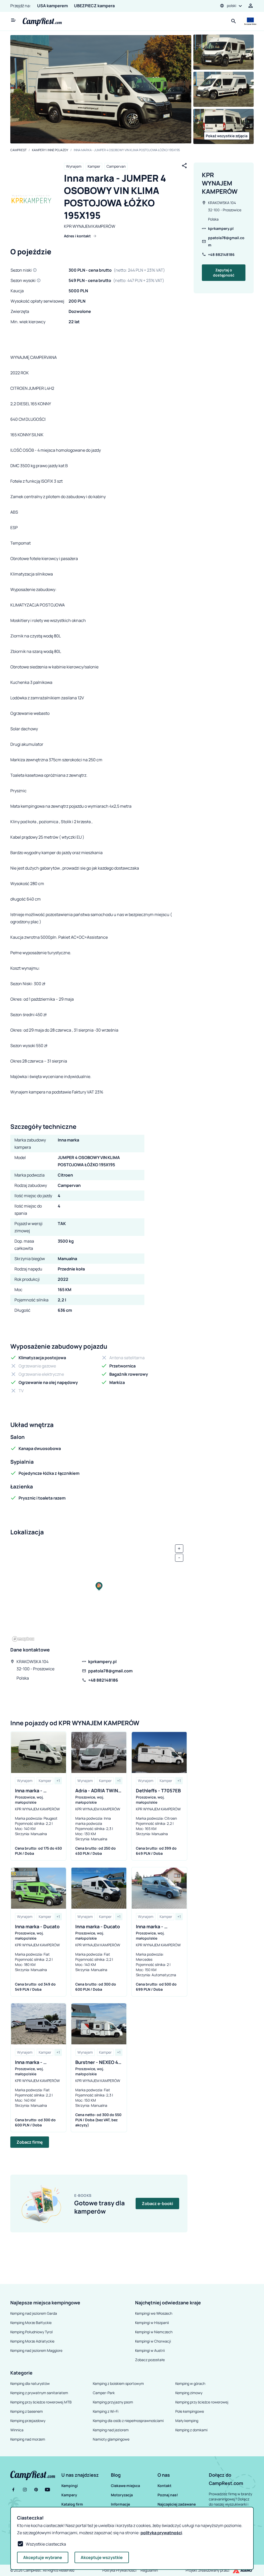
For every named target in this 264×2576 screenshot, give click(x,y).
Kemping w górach (190, 2383)
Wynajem (74, 166)
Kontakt (164, 2486)
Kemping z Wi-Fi (106, 2411)
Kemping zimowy (189, 2393)
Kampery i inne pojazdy (50, 150)
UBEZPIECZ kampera (94, 6)
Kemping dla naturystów (30, 2383)
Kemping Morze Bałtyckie (31, 2323)
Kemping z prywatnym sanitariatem (39, 2393)
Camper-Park (104, 2393)
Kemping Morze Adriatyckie (32, 2341)
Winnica (17, 2430)
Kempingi (70, 2486)
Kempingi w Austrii (150, 2350)
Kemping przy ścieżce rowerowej (202, 2402)
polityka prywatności (161, 2533)
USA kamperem (52, 6)
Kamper (94, 166)
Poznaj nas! (168, 2495)
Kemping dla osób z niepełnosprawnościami (128, 2421)
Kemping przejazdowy (28, 2421)
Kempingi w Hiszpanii (152, 2323)
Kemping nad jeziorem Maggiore (36, 2350)
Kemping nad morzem (28, 2439)
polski (232, 6)
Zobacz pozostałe (150, 2360)
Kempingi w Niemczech (154, 2332)
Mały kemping (187, 2421)
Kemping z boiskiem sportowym (118, 2383)
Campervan (116, 166)
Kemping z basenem (27, 2411)
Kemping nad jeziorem (111, 2430)
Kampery (69, 2495)
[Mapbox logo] (23, 1639)
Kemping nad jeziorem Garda (34, 2313)
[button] (85, 2475)
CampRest (18, 150)
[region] (99, 1592)
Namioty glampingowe (111, 2439)
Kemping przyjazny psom (113, 2402)
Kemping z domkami (191, 2430)
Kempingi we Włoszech (154, 2313)
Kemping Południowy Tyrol (31, 2332)
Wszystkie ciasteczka (46, 2544)
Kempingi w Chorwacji (153, 2341)
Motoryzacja (122, 2495)
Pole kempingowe (190, 2411)
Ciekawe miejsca (125, 2486)
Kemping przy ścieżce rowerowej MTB (41, 2402)
